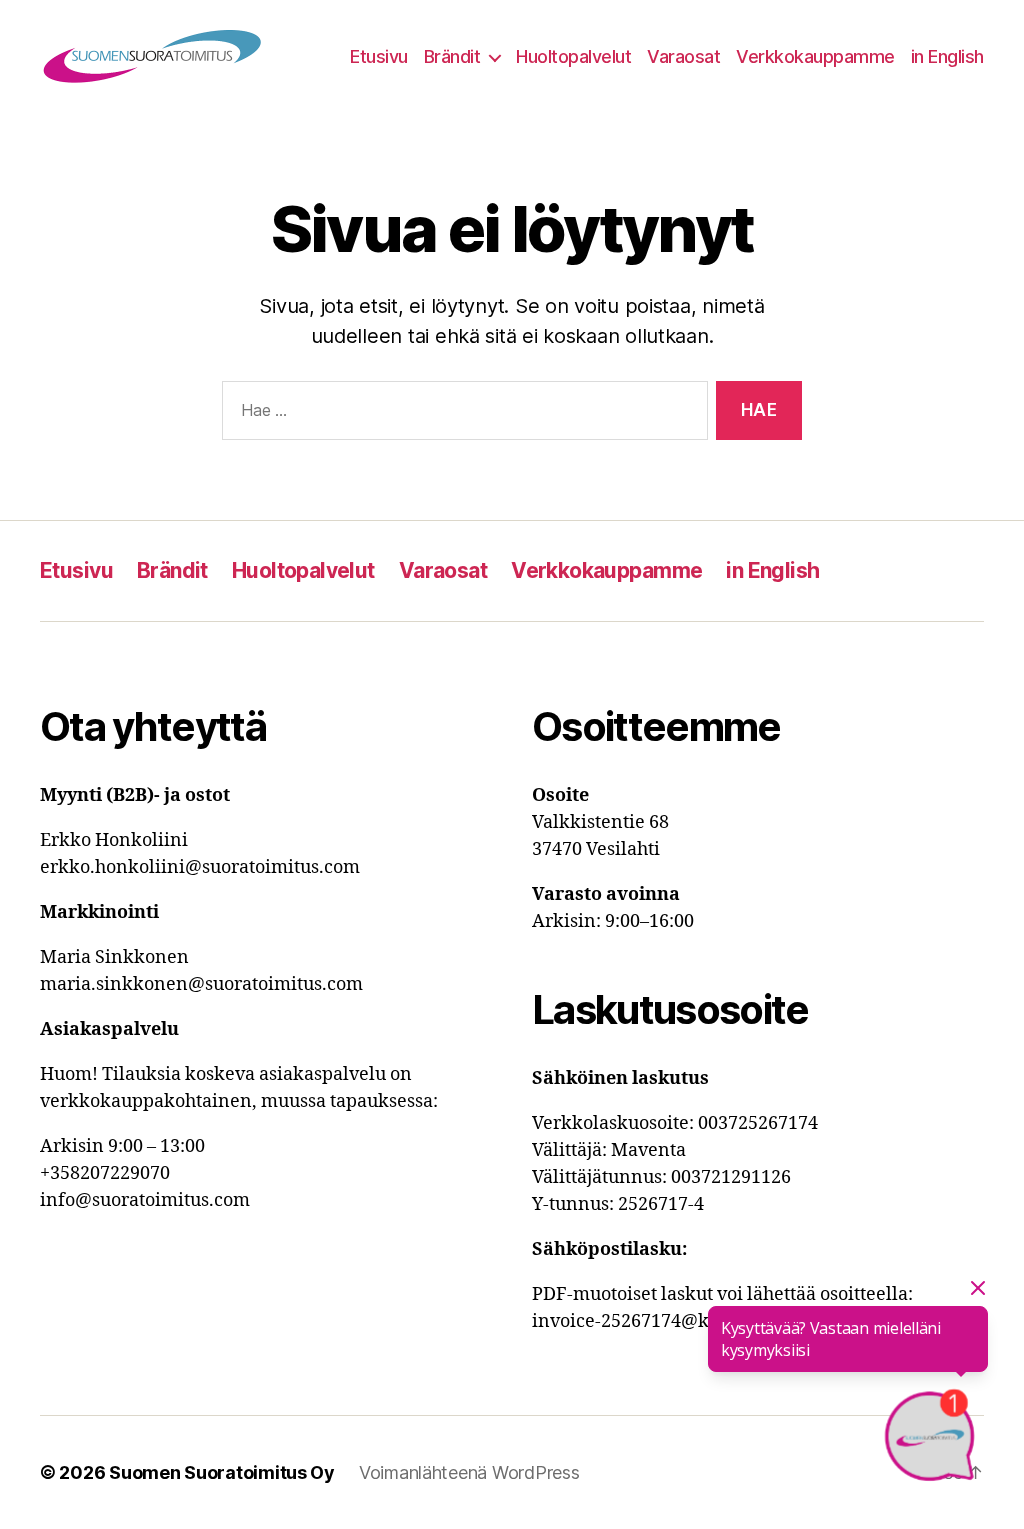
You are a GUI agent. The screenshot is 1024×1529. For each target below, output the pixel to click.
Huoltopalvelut (573, 56)
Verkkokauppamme (815, 56)
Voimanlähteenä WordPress (469, 1472)
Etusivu (379, 56)
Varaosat (683, 56)
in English (947, 56)
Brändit (452, 56)
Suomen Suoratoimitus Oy (222, 1472)
